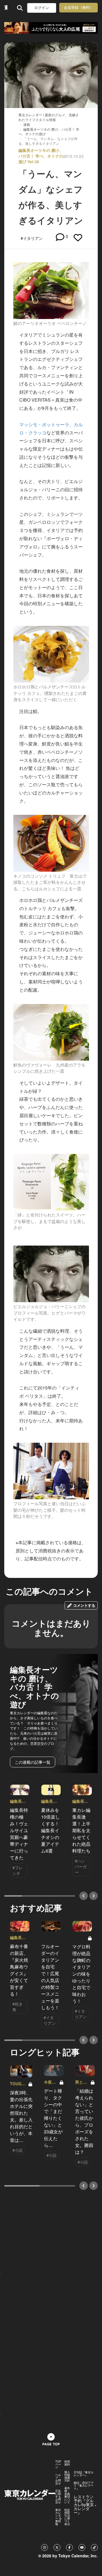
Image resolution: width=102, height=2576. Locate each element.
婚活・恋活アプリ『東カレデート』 (84, 2485)
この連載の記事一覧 (33, 1762)
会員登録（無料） (78, 7)
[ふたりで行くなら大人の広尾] (51, 28)
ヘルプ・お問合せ (58, 2479)
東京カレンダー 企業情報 (59, 2517)
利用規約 (67, 2463)
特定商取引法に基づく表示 (67, 2517)
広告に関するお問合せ (58, 2497)
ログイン (42, 8)
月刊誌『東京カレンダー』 (84, 2474)
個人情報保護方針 (67, 2476)
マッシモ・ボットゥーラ (44, 424)
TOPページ (58, 2464)
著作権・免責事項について (67, 2495)
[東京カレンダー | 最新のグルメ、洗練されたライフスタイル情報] (6, 8)
